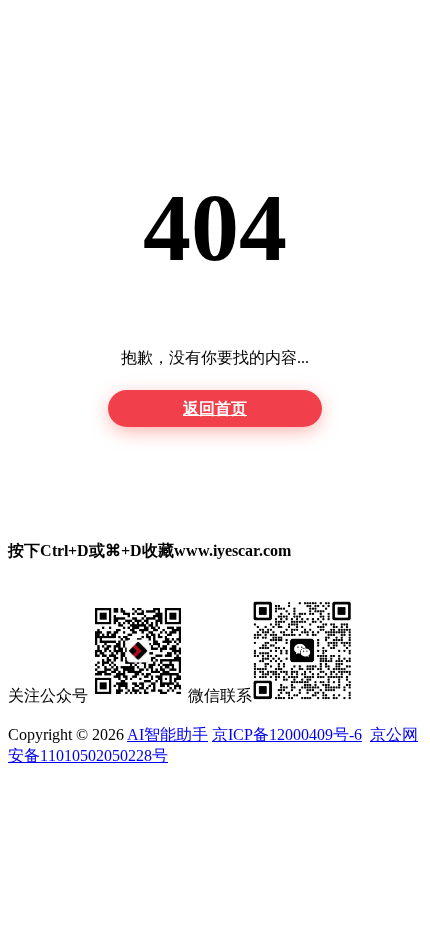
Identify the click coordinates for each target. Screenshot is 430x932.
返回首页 (215, 408)
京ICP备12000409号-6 (287, 734)
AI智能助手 (167, 734)
